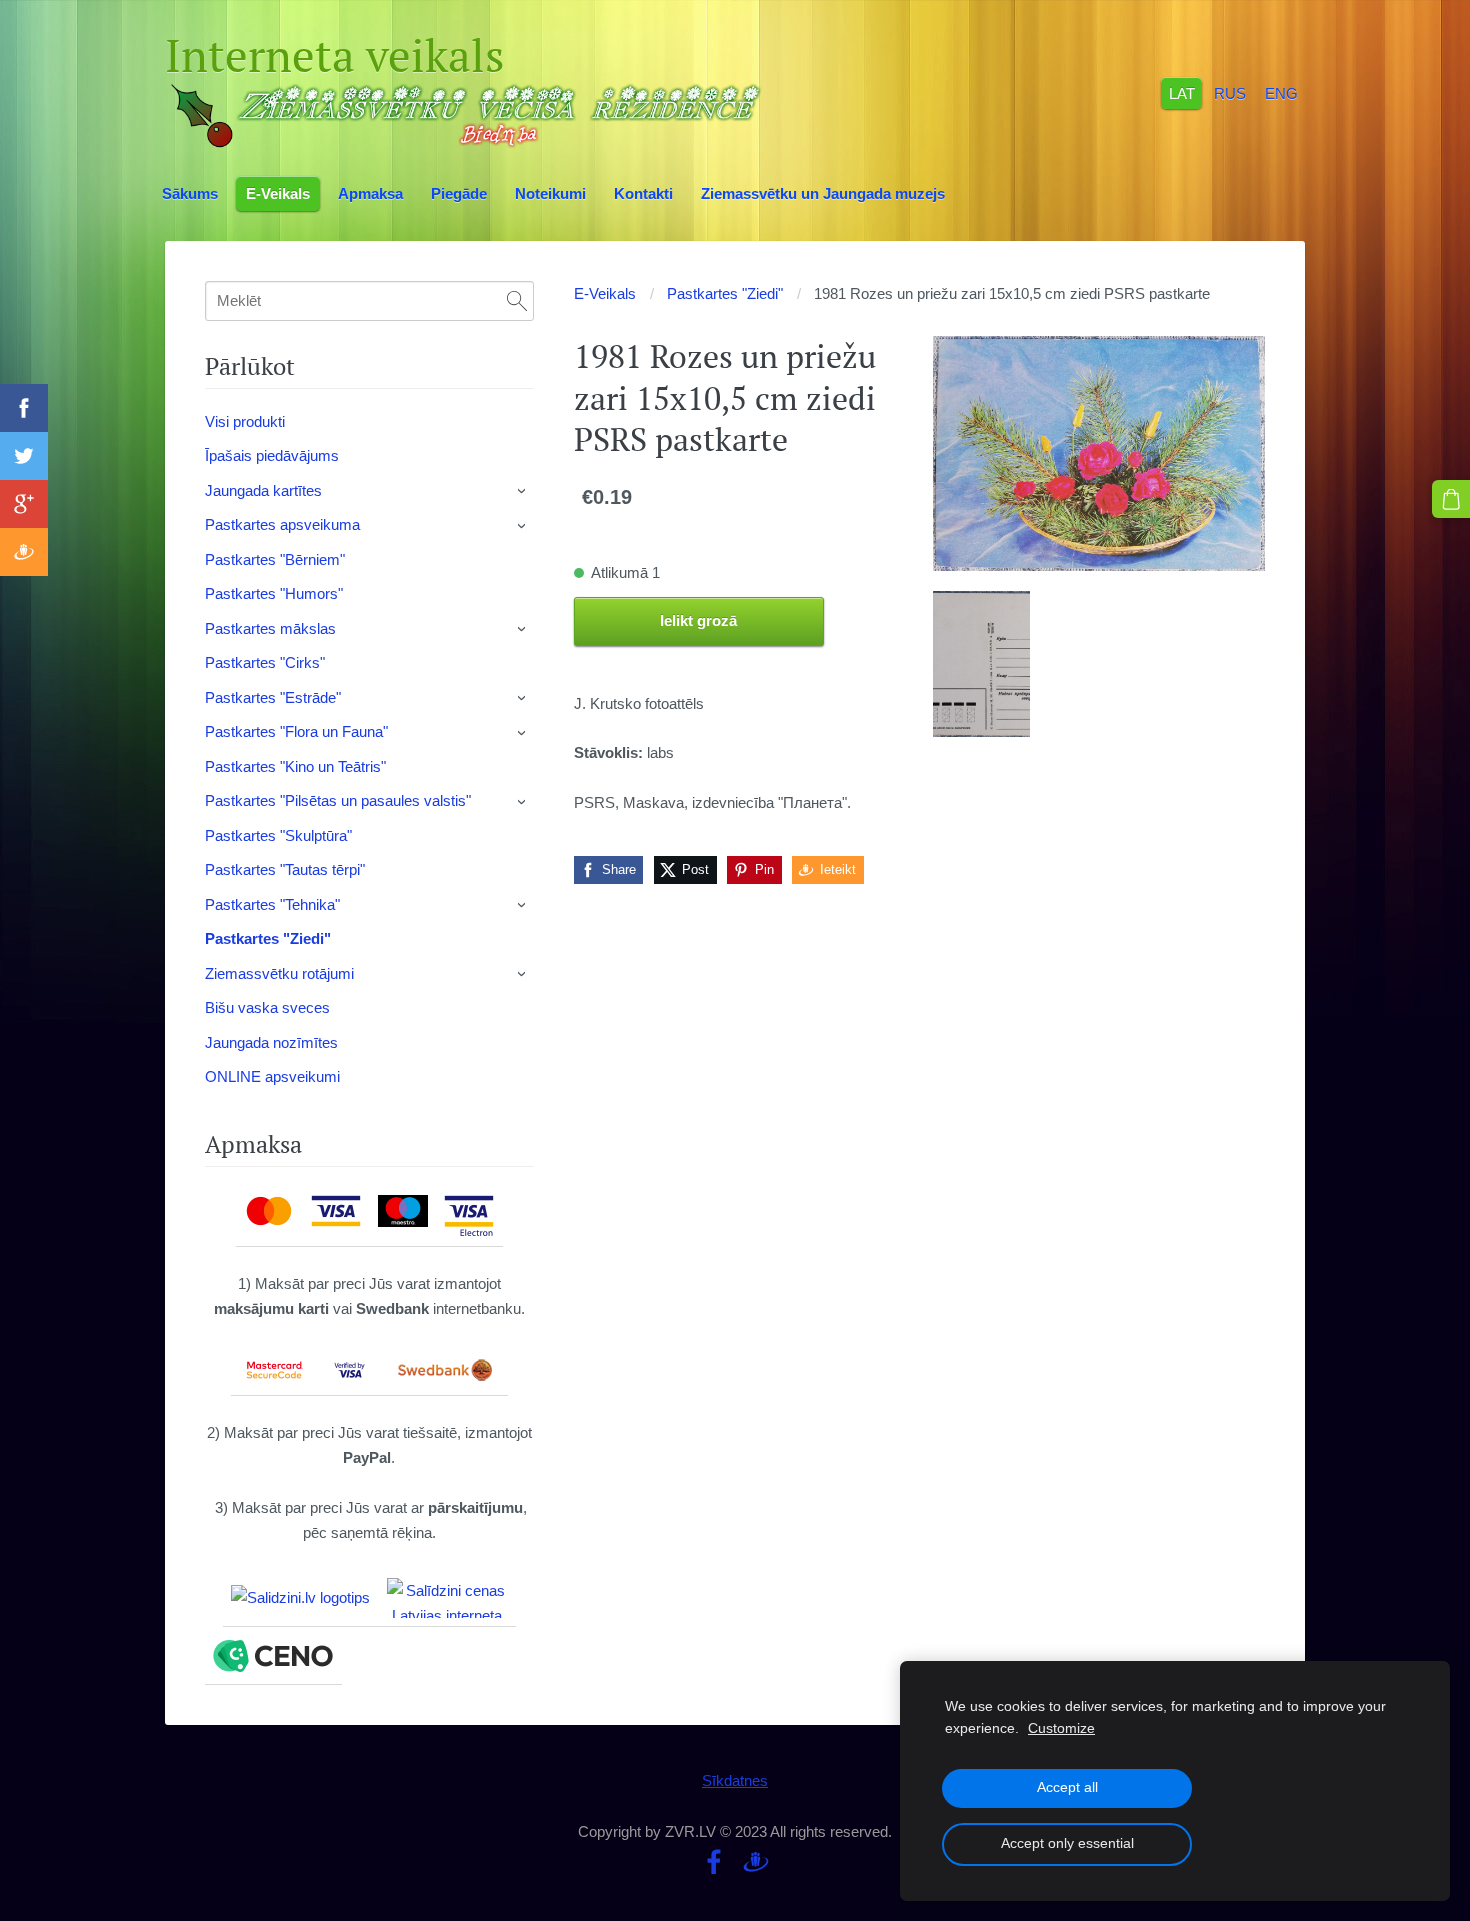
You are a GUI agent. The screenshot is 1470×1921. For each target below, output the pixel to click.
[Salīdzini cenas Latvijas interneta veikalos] (447, 1598)
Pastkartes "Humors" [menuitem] (274, 593)
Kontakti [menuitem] (643, 193)
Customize (1061, 1728)
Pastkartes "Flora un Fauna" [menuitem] (296, 731)
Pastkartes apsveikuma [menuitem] (282, 524)
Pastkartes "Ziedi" (725, 293)
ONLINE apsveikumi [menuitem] (272, 1076)
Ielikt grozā (698, 620)
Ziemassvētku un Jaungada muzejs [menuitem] (823, 193)
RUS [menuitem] (1230, 92)
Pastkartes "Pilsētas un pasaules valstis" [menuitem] (338, 800)
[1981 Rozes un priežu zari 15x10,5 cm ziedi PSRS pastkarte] (981, 664)
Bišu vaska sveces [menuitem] (267, 1007)
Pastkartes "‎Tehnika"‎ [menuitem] (272, 904)
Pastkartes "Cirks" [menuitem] (265, 662)
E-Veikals (605, 293)
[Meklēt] (517, 301)
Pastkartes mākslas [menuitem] (270, 628)
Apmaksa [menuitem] (370, 193)
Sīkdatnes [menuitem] (735, 1780)
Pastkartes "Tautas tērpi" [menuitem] (285, 869)
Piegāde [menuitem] (459, 193)
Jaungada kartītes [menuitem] (263, 490)
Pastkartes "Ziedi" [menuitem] (268, 938)
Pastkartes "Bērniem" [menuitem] (275, 559)
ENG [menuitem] (1281, 92)
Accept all (1067, 1787)
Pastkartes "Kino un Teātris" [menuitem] (295, 766)
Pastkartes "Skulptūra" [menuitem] (278, 835)
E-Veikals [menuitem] (278, 193)
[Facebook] (714, 1862)
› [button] (523, 491)
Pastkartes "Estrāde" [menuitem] (273, 697)
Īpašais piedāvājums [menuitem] (272, 455)
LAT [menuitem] (1182, 92)
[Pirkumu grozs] (1451, 499)
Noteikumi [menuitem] (550, 193)
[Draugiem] (756, 1862)
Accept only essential (1067, 1843)
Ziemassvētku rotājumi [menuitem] (279, 973)
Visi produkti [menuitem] (245, 421)
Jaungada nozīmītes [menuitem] (271, 1042)
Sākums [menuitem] (190, 193)
